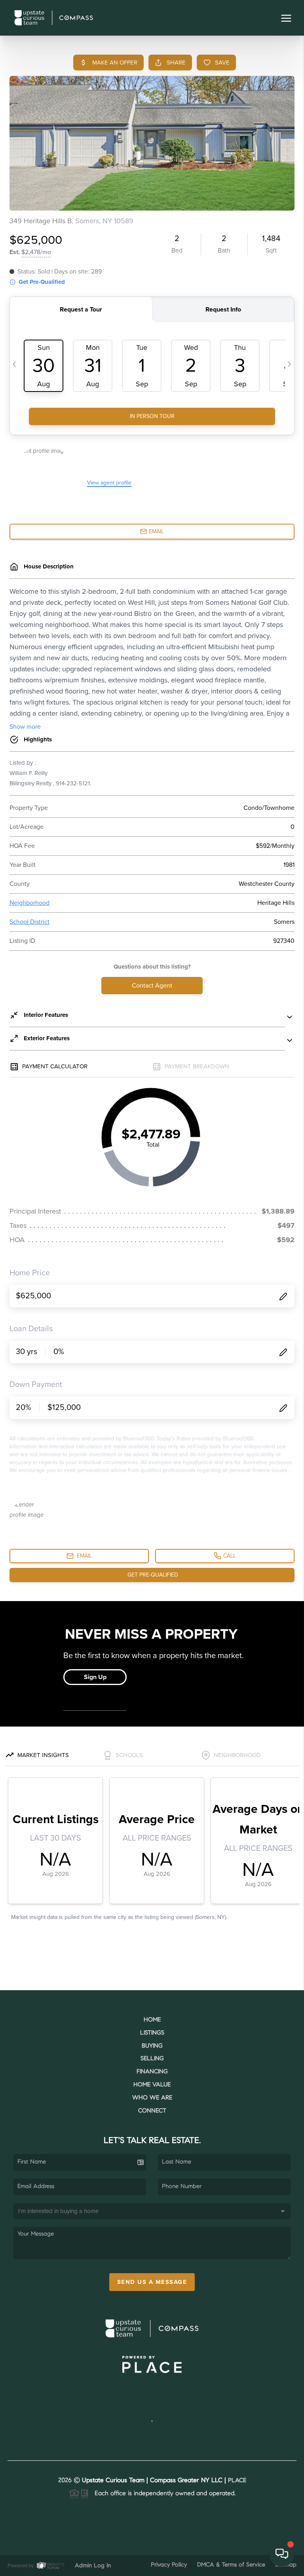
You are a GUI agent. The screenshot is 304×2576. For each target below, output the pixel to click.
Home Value (152, 2085)
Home (152, 2020)
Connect (152, 2111)
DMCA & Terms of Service (231, 2565)
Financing (152, 2072)
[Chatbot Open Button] (282, 2554)
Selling (152, 2059)
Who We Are (152, 2098)
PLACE (237, 2481)
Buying (152, 2046)
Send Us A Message (152, 2282)
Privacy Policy (169, 2565)
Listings (152, 2033)
